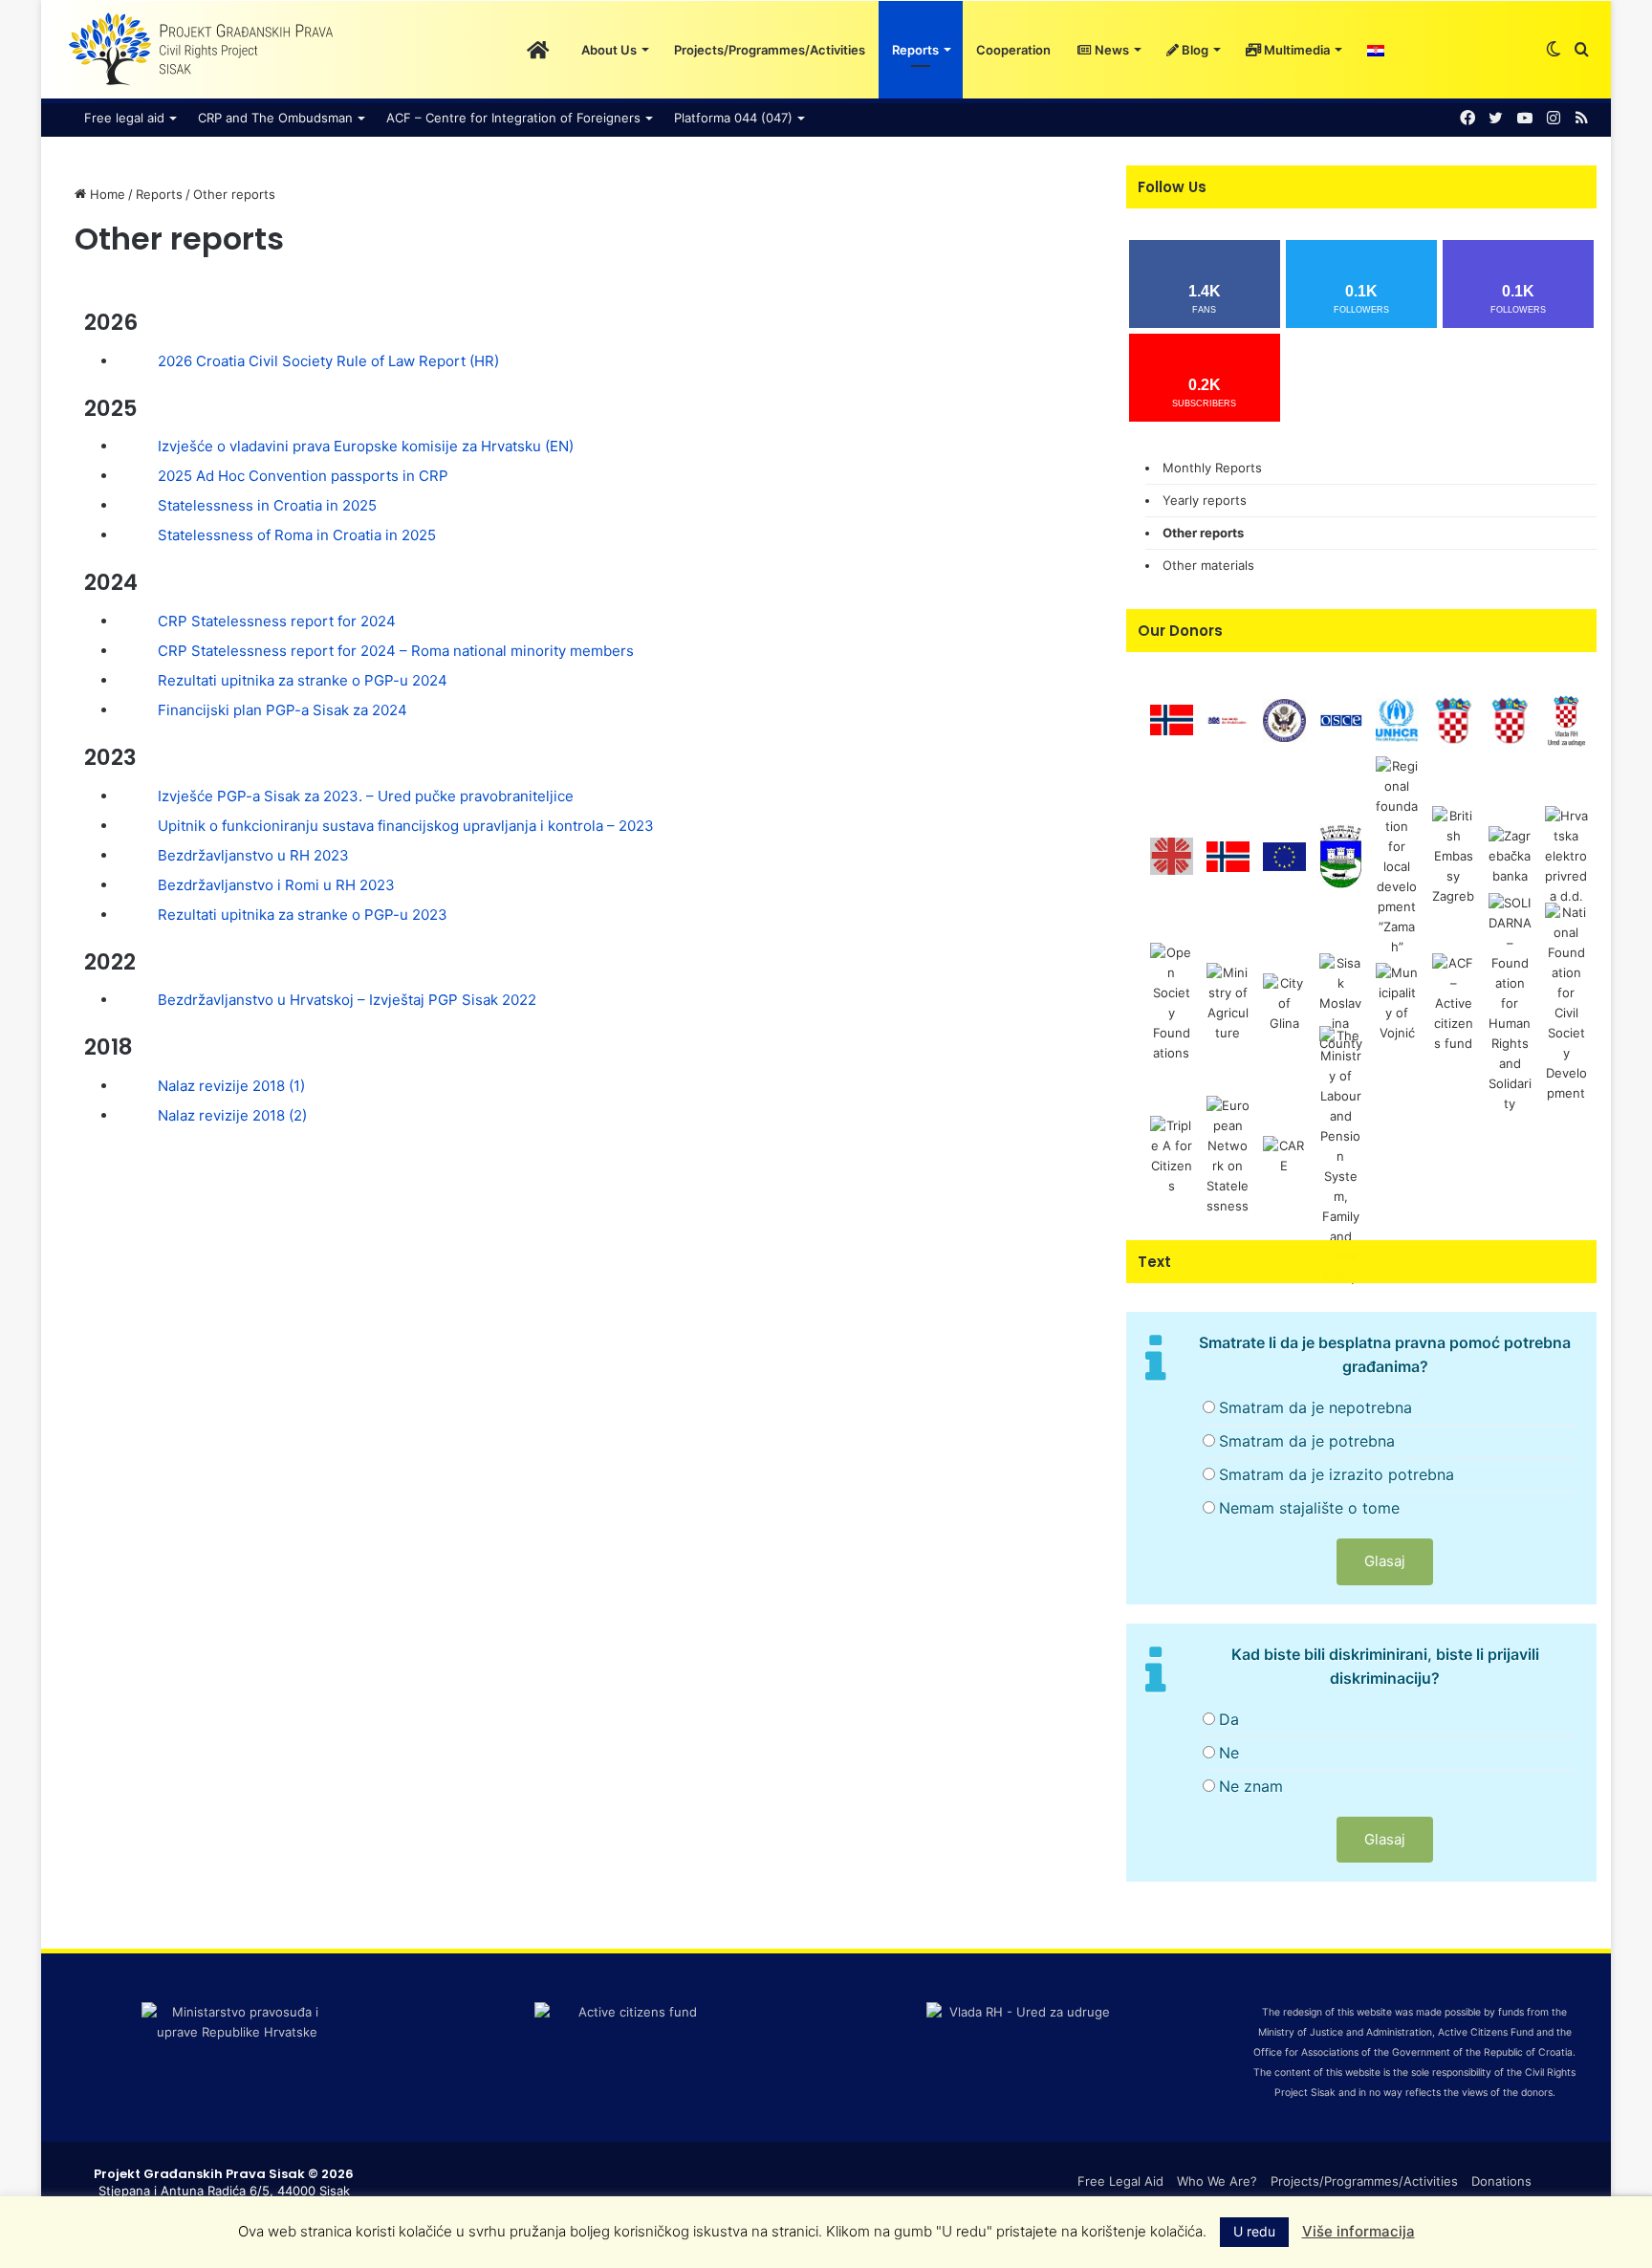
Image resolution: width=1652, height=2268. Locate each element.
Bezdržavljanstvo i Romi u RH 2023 (276, 885)
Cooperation (1013, 50)
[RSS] (1582, 119)
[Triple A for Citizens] (1172, 1155)
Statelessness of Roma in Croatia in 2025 (297, 535)
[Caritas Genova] (1172, 856)
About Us (609, 50)
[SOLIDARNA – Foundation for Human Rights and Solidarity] (1510, 1002)
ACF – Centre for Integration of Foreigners (513, 118)
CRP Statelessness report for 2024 (277, 621)
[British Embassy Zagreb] (1454, 856)
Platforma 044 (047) (733, 118)
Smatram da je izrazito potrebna (1337, 1474)
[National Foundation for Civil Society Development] (1566, 1002)
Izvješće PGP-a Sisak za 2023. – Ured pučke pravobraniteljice (366, 796)
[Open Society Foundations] (1172, 1002)
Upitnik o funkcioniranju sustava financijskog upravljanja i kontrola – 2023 (406, 826)
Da (1229, 1719)
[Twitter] (1496, 119)
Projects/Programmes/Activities (770, 50)
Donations (1501, 2181)
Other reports (1203, 533)
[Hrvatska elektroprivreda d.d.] (1566, 856)
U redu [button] (1254, 2231)
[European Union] (1284, 856)
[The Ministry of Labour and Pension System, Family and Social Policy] (1341, 1155)
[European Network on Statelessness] (1228, 1155)
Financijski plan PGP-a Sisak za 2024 (283, 710)
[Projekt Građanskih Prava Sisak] (199, 50)
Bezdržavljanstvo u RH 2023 (253, 855)
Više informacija (1359, 2231)
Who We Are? (1217, 2181)
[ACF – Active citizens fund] (1454, 1002)
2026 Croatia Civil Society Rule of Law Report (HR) (328, 361)
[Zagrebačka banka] (1510, 856)
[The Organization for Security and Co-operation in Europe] (1341, 719)
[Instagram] (1554, 119)
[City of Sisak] (1341, 856)
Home (106, 194)
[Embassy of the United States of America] (1284, 719)
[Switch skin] (1554, 50)
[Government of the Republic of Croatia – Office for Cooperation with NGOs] (1566, 719)
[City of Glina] (1284, 1002)
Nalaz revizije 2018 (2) (232, 1115)
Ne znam (1251, 1786)
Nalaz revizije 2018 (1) (231, 1086)
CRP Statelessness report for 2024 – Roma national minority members (396, 651)
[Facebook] (1467, 119)
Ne (1229, 1753)
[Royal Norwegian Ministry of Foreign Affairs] (1172, 719)
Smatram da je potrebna (1307, 1441)
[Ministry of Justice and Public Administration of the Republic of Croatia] (1510, 719)
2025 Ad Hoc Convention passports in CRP (303, 476)
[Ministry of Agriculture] (1228, 1002)
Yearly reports (1205, 500)
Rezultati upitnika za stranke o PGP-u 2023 (303, 915)
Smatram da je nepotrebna (1315, 1407)
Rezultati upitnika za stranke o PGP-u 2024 (303, 680)
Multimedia (1295, 50)
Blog (1194, 50)
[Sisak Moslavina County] (1341, 1002)
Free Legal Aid (1120, 2181)
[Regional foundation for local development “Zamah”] (1397, 856)
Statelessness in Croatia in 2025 (267, 505)
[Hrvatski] (1376, 50)
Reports (915, 50)
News (1110, 50)
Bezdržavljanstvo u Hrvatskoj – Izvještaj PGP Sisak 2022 (347, 1000)
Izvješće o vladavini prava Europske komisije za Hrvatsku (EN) (366, 446)
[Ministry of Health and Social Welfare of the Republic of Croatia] (1454, 719)
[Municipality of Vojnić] (1397, 1002)
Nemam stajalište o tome (1309, 1508)
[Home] (538, 50)
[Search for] (1582, 50)
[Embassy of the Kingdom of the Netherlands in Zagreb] (1228, 719)
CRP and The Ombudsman (275, 118)
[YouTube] (1525, 119)
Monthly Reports (1212, 468)
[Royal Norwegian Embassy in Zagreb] (1228, 856)
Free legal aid (124, 118)
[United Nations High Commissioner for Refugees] (1397, 719)
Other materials (1208, 565)
